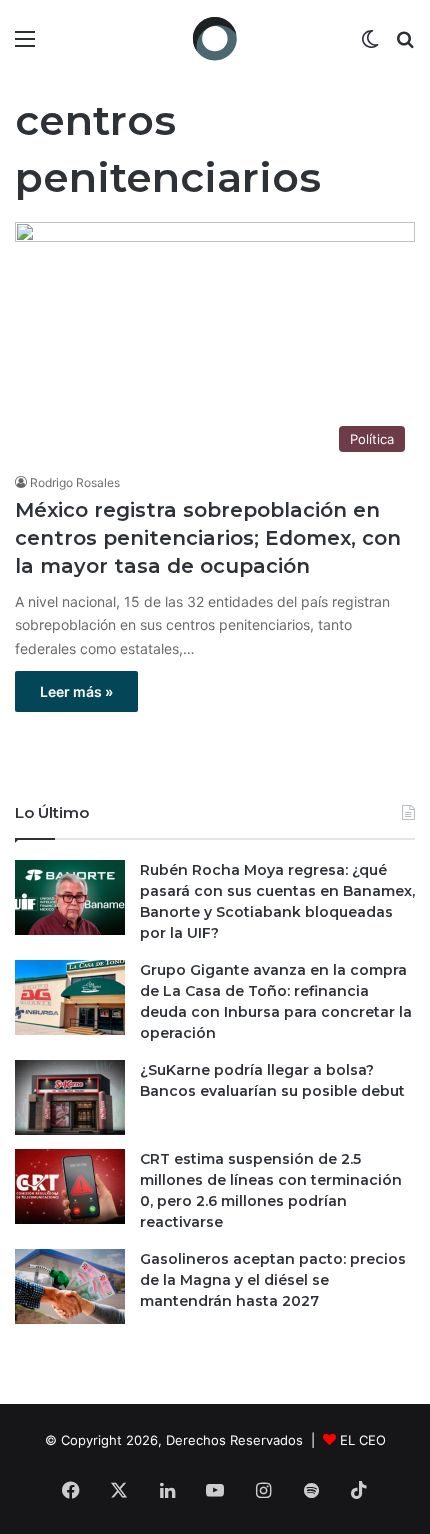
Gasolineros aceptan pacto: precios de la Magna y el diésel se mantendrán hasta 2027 (273, 1280)
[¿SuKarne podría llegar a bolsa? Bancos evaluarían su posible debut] (70, 1097)
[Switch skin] (370, 45)
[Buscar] (405, 45)
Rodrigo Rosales (75, 482)
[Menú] (25, 45)
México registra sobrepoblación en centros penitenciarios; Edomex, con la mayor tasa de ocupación (208, 538)
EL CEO (363, 1440)
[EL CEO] (215, 38)
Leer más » (76, 691)
